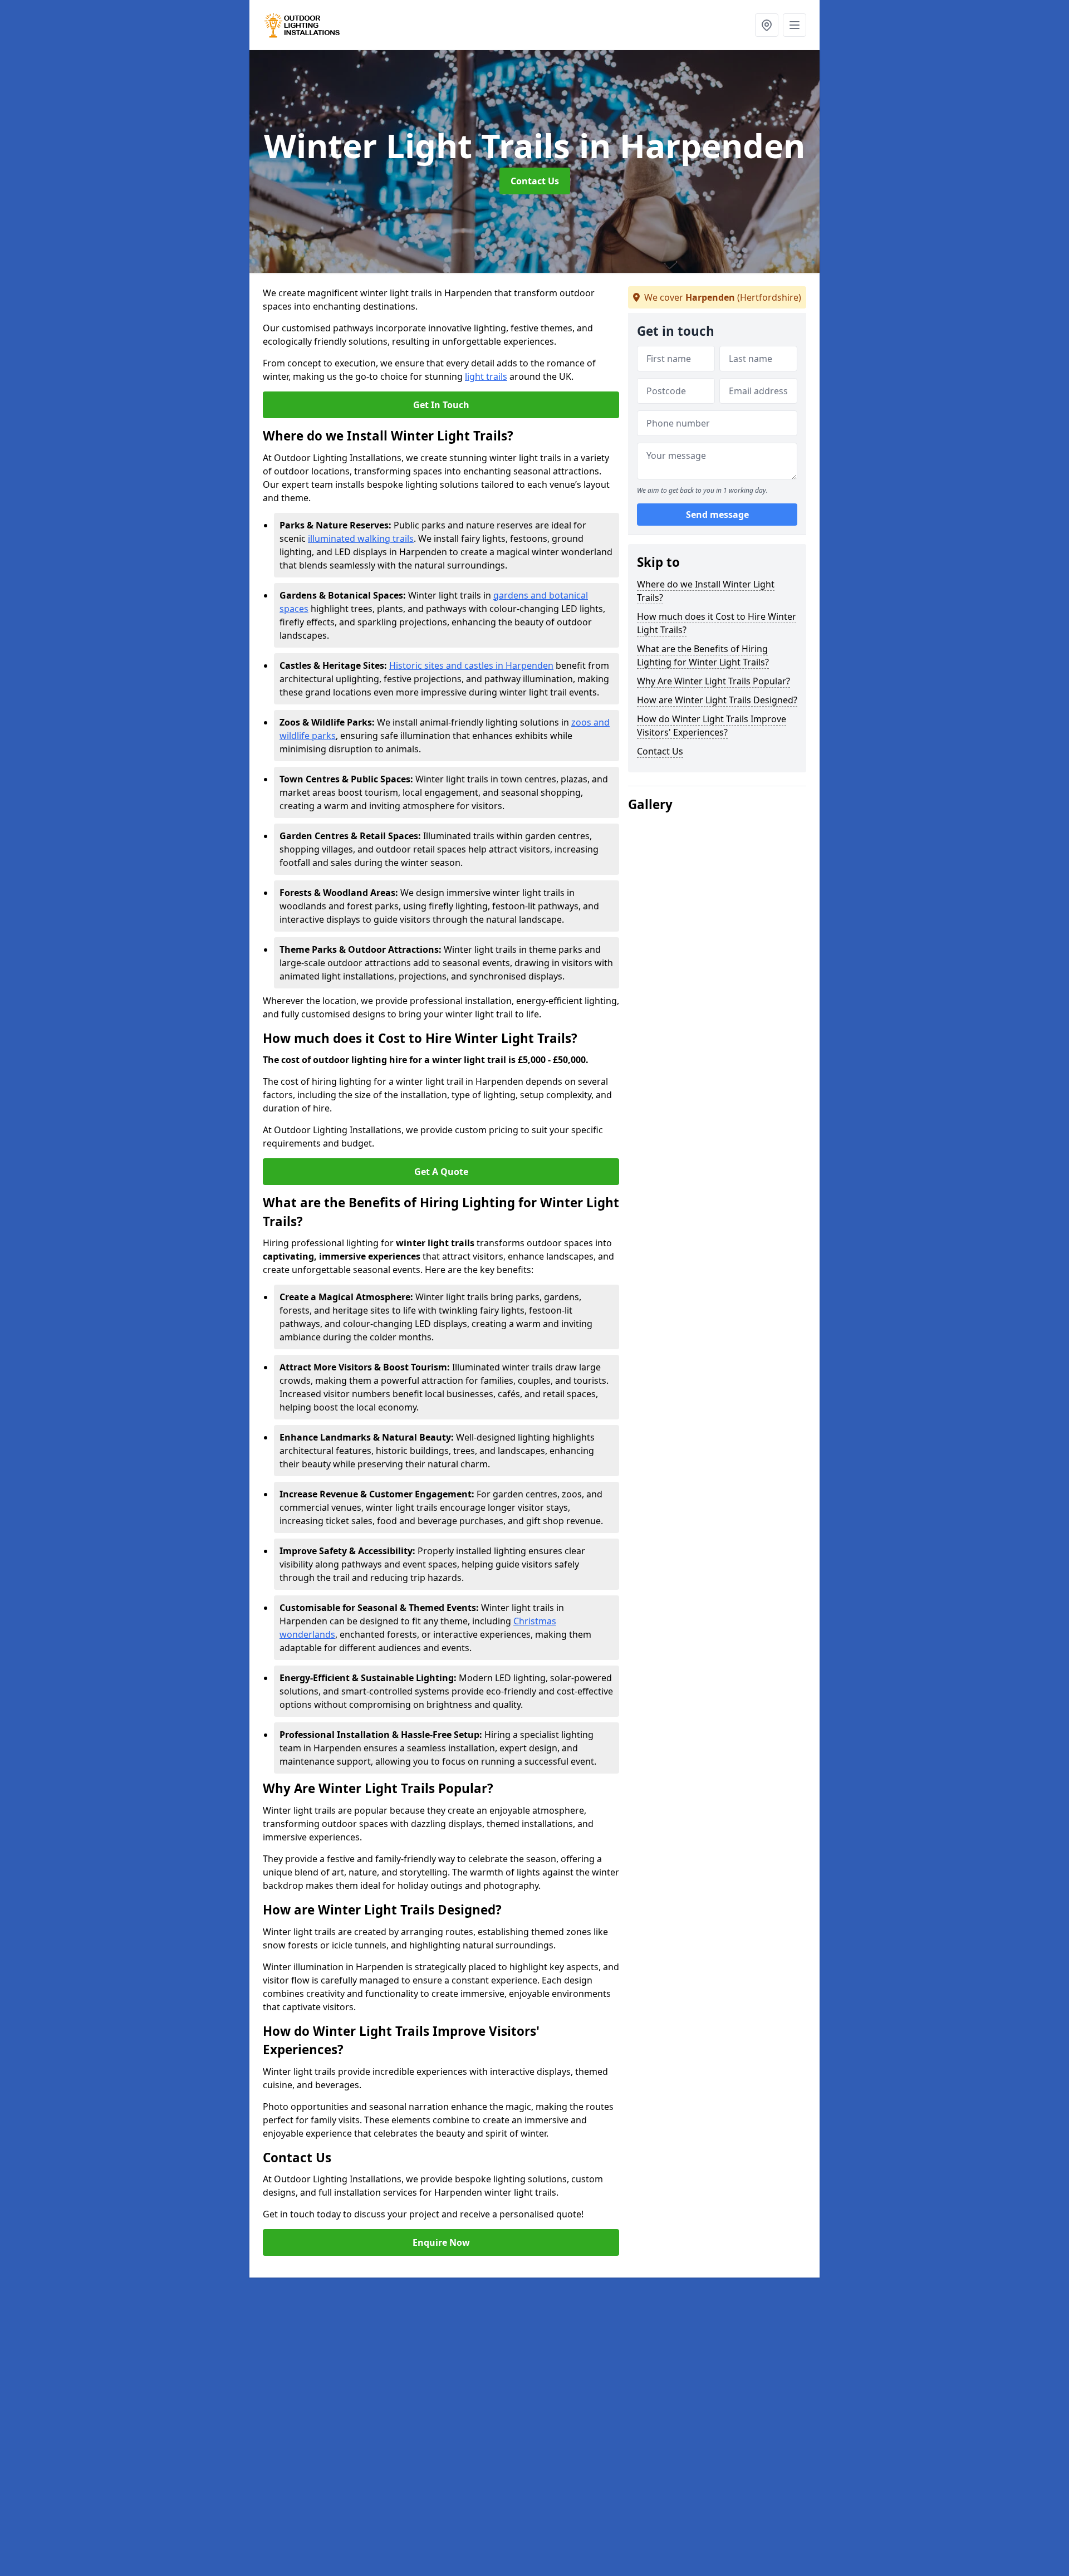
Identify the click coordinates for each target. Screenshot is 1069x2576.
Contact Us (535, 181)
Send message (717, 515)
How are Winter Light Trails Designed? (717, 700)
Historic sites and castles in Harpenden (471, 665)
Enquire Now (441, 2242)
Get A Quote (441, 1172)
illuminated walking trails (361, 538)
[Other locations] (767, 25)
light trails (486, 376)
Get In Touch (441, 405)
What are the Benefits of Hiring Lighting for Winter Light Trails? (703, 655)
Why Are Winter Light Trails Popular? (714, 681)
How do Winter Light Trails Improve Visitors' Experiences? (712, 726)
